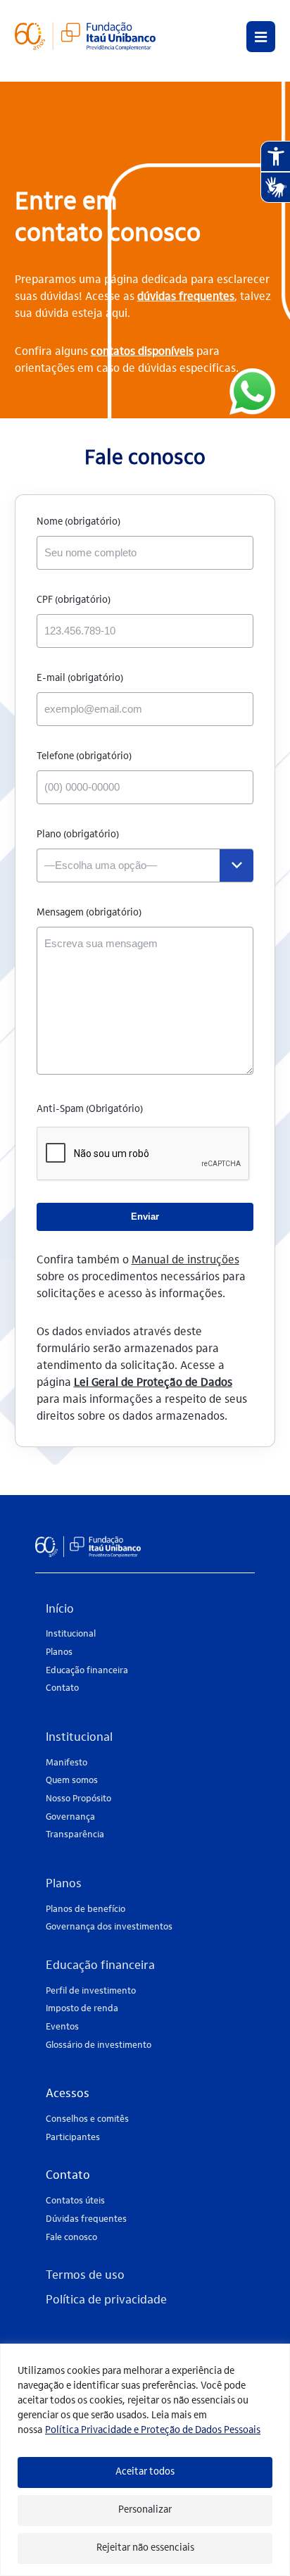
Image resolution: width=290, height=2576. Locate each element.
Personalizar (145, 2511)
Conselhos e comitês (87, 2119)
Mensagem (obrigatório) (89, 913)
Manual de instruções (185, 1261)
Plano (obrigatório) (78, 835)
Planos (59, 1652)
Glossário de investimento (99, 2045)
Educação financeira (87, 1671)
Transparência (75, 1835)
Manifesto (67, 1763)
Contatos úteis (75, 2201)
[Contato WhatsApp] (252, 393)
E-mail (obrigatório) (80, 679)
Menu (261, 37)
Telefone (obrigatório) (84, 757)
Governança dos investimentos (109, 1927)
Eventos (62, 2027)
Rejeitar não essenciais (145, 2549)
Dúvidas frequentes (86, 2219)
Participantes (73, 2138)
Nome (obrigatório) (78, 523)
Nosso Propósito (78, 1799)
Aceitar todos (145, 2472)
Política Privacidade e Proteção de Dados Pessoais (153, 2431)
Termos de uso (85, 2276)
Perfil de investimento (91, 1991)
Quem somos (72, 1781)
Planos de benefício (86, 1909)
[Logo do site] (85, 56)
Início (60, 1610)
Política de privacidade (106, 2301)
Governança (70, 1817)
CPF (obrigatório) (74, 601)
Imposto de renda (82, 2009)
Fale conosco (71, 2238)
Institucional (71, 1634)
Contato (62, 1688)
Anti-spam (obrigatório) (90, 1110)
